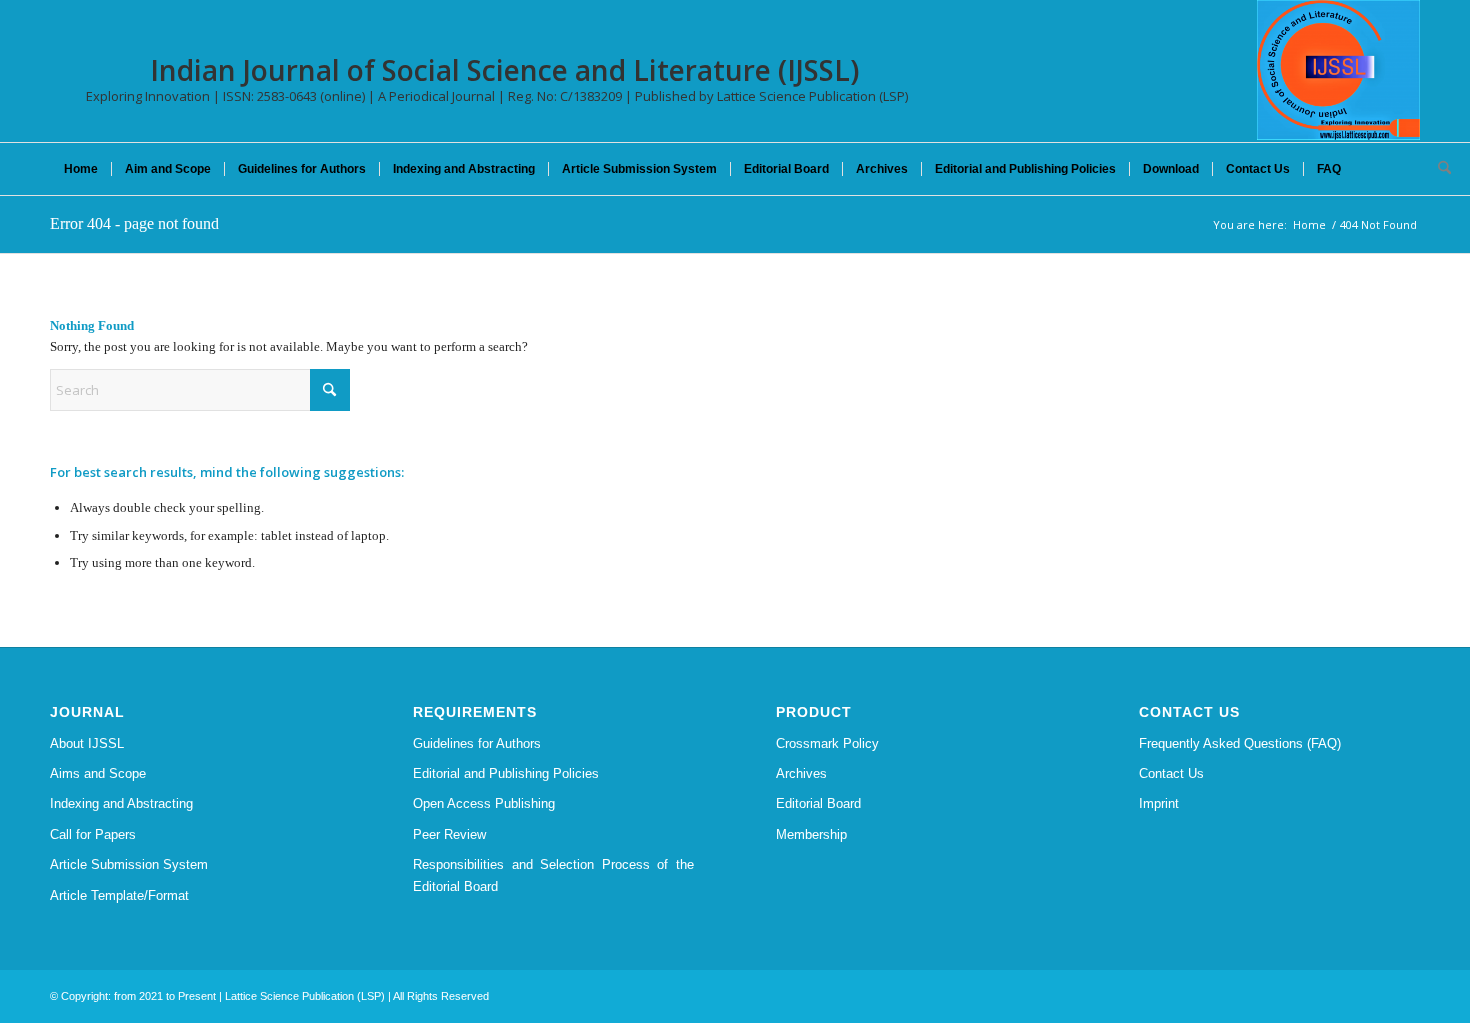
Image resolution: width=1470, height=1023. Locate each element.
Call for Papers (93, 834)
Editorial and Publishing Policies (506, 773)
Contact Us (1171, 773)
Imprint (1159, 803)
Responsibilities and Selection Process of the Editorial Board (553, 875)
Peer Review (449, 834)
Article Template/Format (119, 895)
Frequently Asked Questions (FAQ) (1240, 743)
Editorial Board (818, 803)
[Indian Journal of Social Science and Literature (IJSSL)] (1338, 70)
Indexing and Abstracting (121, 803)
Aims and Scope (98, 773)
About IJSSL (87, 743)
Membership (811, 834)
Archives (801, 773)
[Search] (1438, 169)
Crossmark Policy (827, 743)
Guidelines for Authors (477, 743)
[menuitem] (81, 169)
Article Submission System (129, 864)
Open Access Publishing (484, 803)
